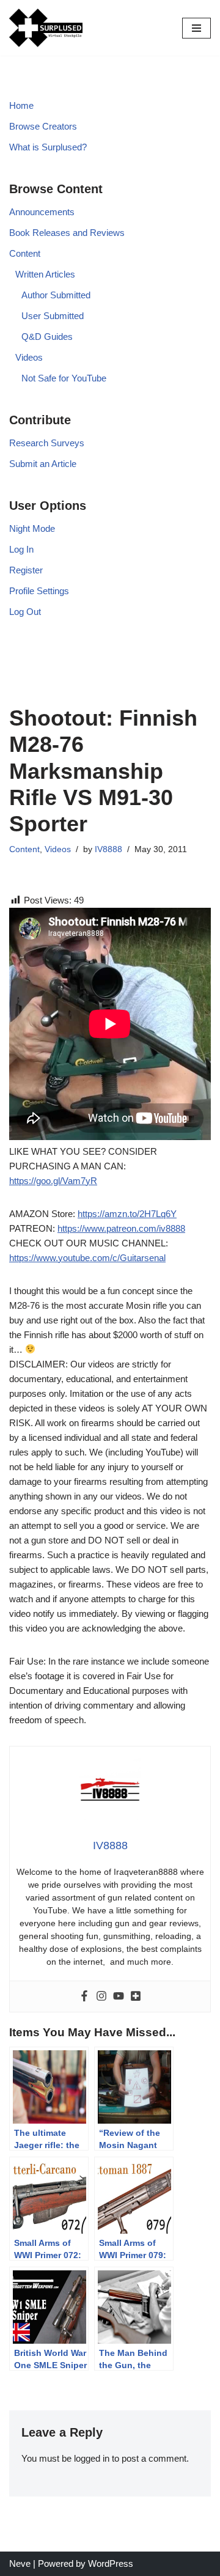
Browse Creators (43, 126)
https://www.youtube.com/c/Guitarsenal (87, 1258)
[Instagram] (101, 1996)
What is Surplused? (48, 147)
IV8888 (108, 849)
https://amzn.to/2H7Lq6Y (127, 1214)
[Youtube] (119, 1996)
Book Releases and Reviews (67, 233)
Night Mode (32, 528)
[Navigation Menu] (196, 28)
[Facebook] (84, 1996)
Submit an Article (43, 464)
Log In (21, 549)
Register (26, 570)
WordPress (111, 2563)
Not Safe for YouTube (64, 378)
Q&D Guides (47, 337)
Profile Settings (39, 591)
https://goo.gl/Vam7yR (53, 1181)
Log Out (25, 612)
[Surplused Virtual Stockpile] (46, 28)
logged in (92, 2458)
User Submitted (53, 316)
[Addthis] (136, 1996)
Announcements (42, 212)
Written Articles (45, 274)
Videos (29, 357)
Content (25, 253)
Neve (20, 2563)
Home (21, 105)
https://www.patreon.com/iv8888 (121, 1228)
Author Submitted (56, 295)
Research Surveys (47, 443)
